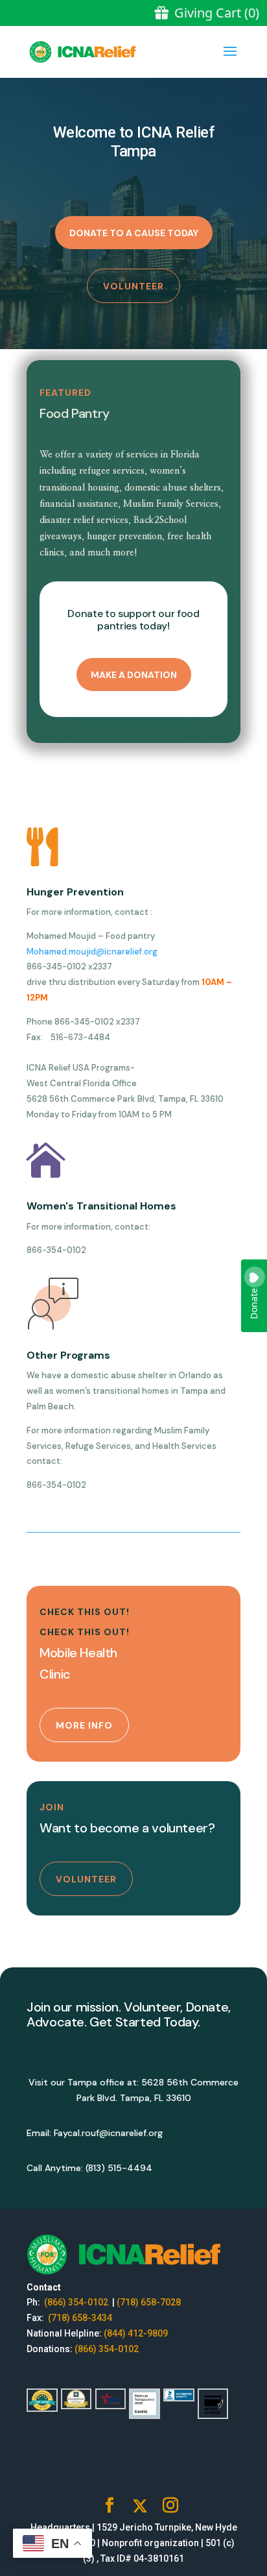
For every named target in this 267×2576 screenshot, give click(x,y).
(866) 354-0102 (77, 2302)
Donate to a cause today (134, 233)
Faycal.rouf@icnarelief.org (108, 2133)
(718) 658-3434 (80, 2318)
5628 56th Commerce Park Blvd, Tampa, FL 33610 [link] (125, 1099)
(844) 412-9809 (136, 2333)
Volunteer (133, 286)
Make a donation (134, 675)
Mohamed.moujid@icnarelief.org (92, 952)
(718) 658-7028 (149, 2302)
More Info (84, 1725)
